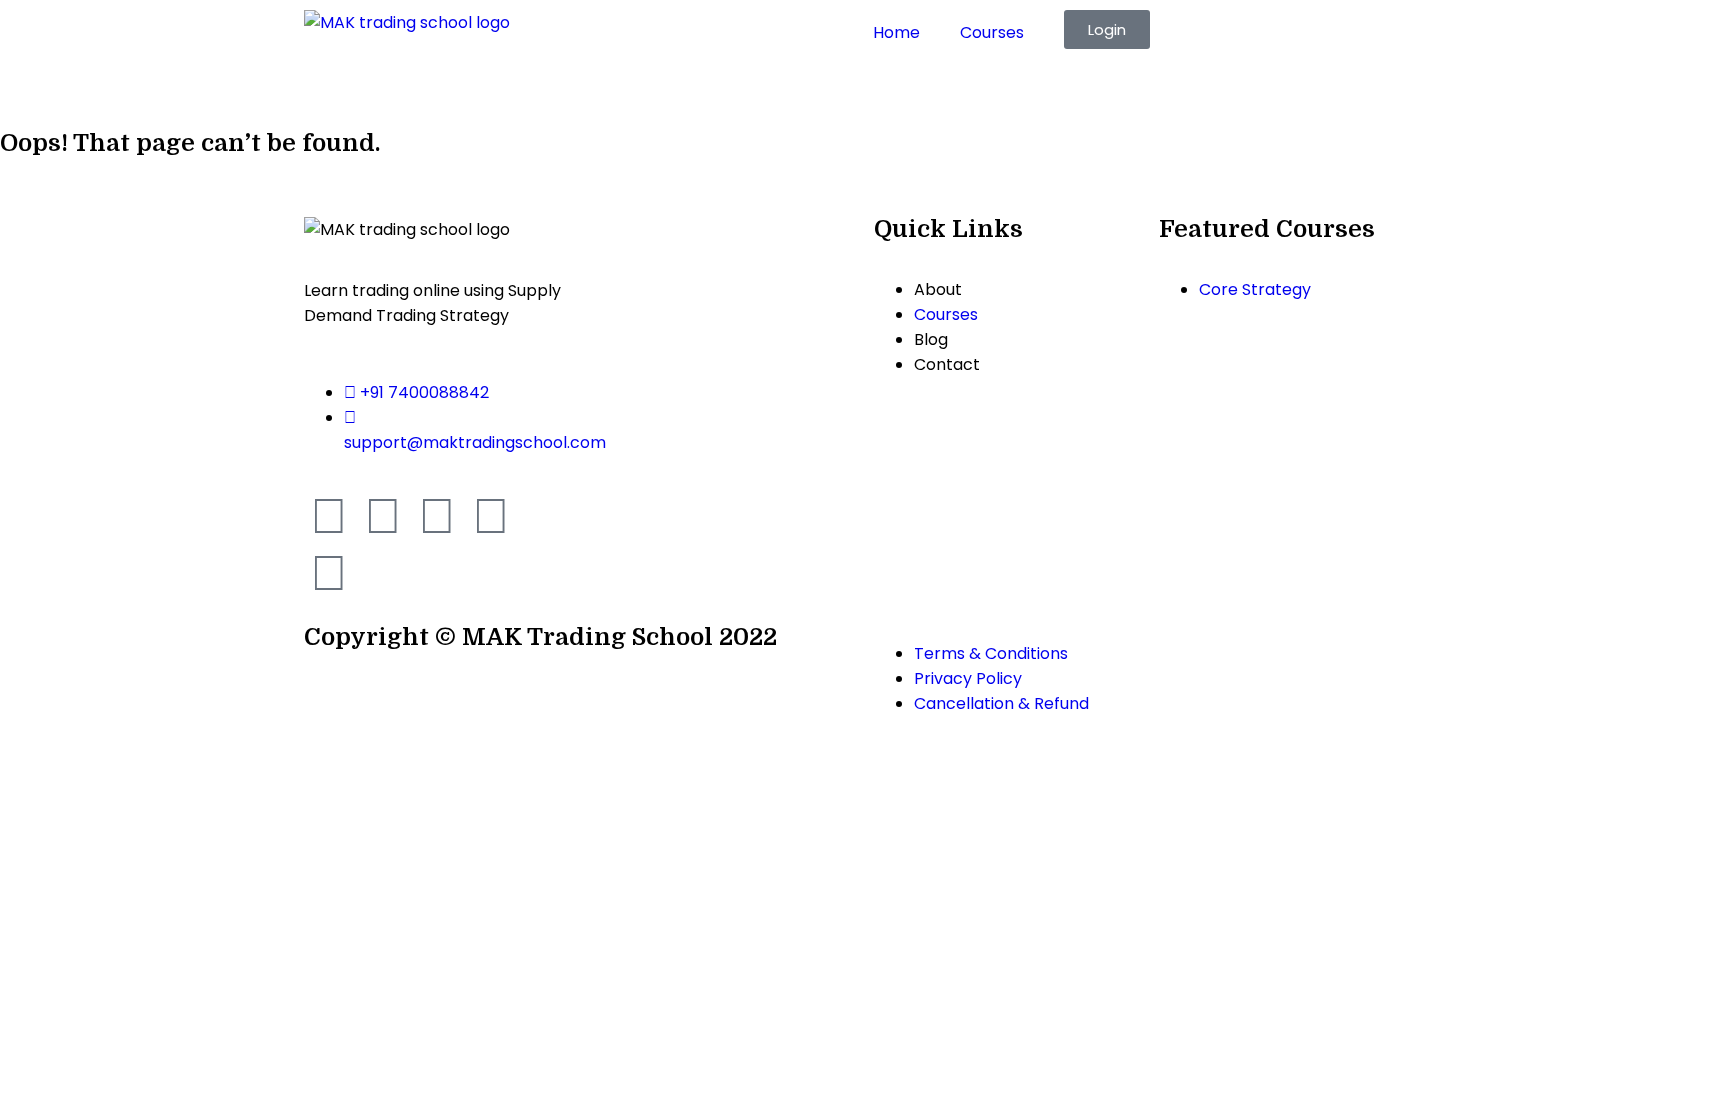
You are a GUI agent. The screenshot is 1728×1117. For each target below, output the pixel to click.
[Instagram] (383, 516)
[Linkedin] (329, 573)
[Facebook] (329, 516)
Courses (992, 32)
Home (896, 32)
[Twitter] (491, 516)
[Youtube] (437, 516)
